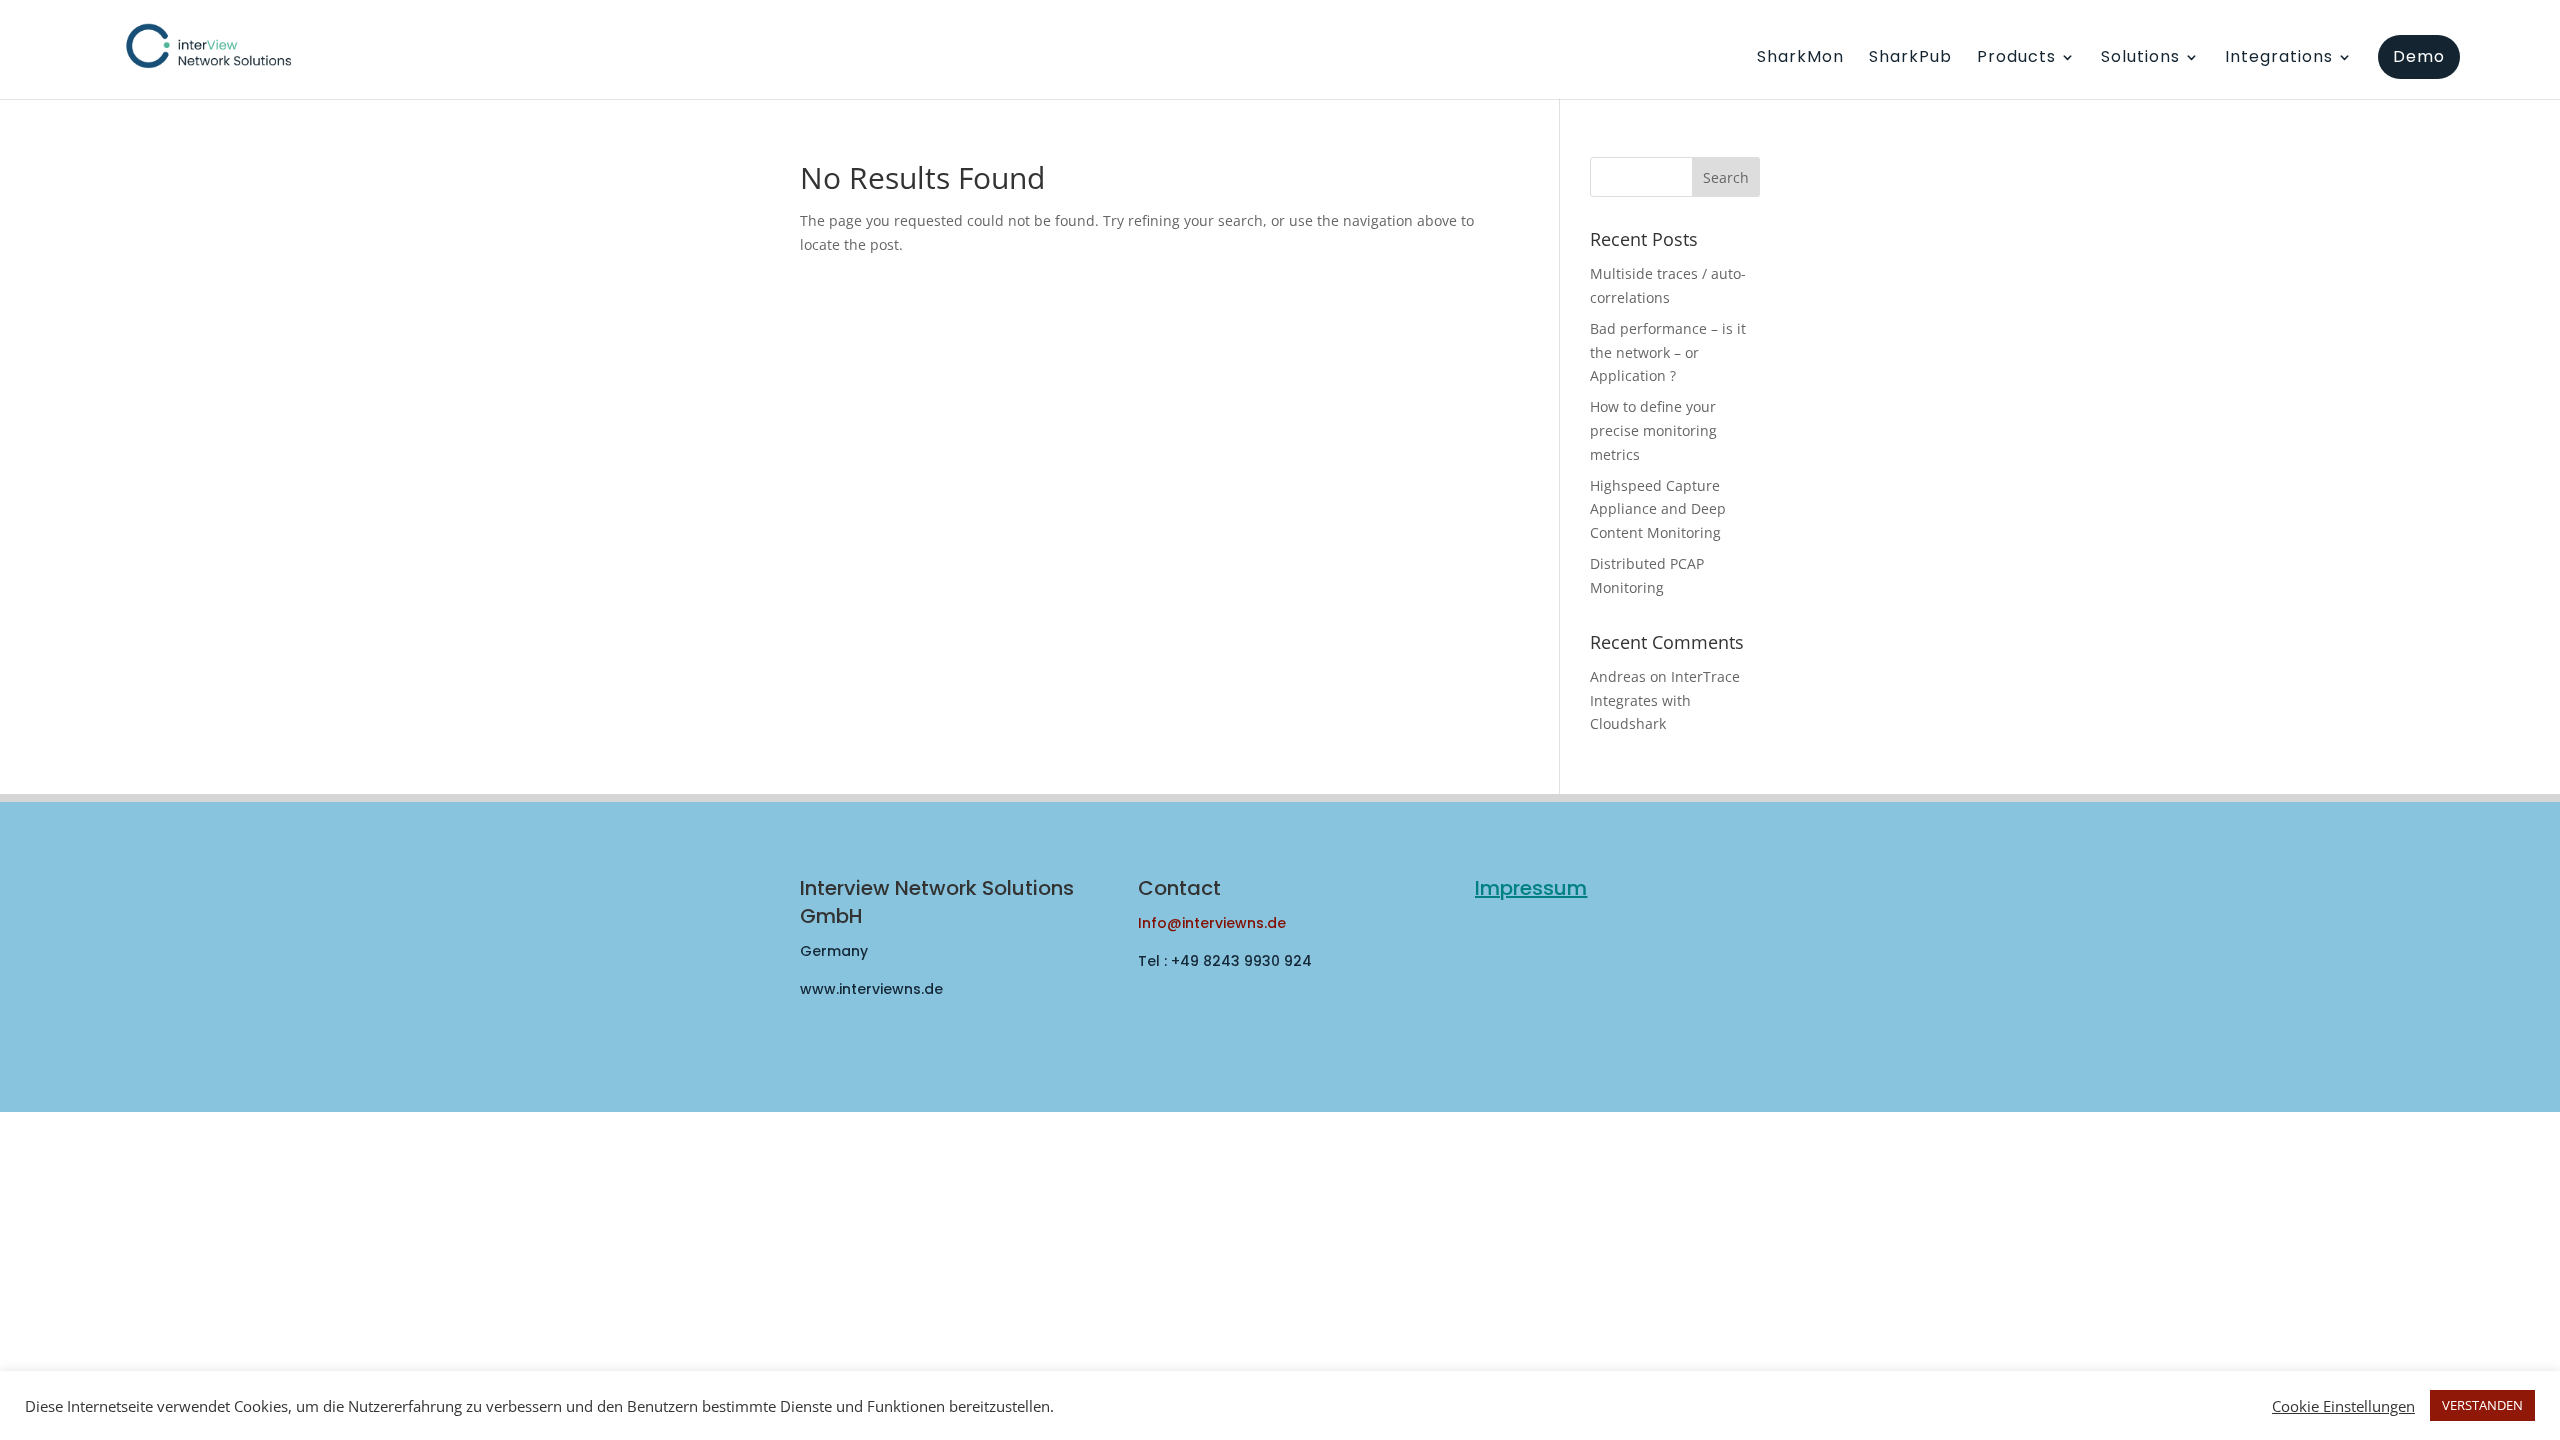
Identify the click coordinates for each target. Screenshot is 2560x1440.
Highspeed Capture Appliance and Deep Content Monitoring (1658, 509)
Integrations (2279, 59)
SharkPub (1910, 59)
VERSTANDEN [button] (2482, 1405)
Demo (2419, 56)
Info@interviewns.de (1212, 923)
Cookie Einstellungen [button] (2343, 1406)
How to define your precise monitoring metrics (1653, 430)
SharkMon (1800, 59)
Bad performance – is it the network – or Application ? (1668, 352)
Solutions (2140, 59)
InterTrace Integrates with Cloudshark (1665, 700)
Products (2016, 59)
